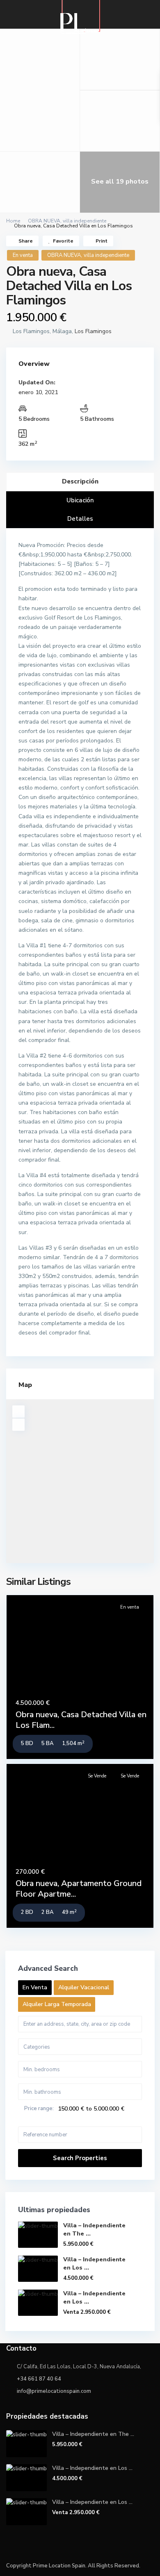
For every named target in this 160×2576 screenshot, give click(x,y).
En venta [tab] (35, 1987)
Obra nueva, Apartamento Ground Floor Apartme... (79, 1889)
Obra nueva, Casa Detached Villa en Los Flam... (81, 1720)
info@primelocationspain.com (54, 2391)
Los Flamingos (93, 331)
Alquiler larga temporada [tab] (57, 2004)
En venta (23, 255)
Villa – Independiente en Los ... (92, 2468)
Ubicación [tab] (80, 500)
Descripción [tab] (80, 481)
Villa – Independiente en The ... (93, 2434)
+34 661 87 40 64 (39, 2379)
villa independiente (85, 221)
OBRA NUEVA (44, 221)
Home (13, 221)
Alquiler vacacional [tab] (84, 1987)
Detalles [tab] (80, 519)
